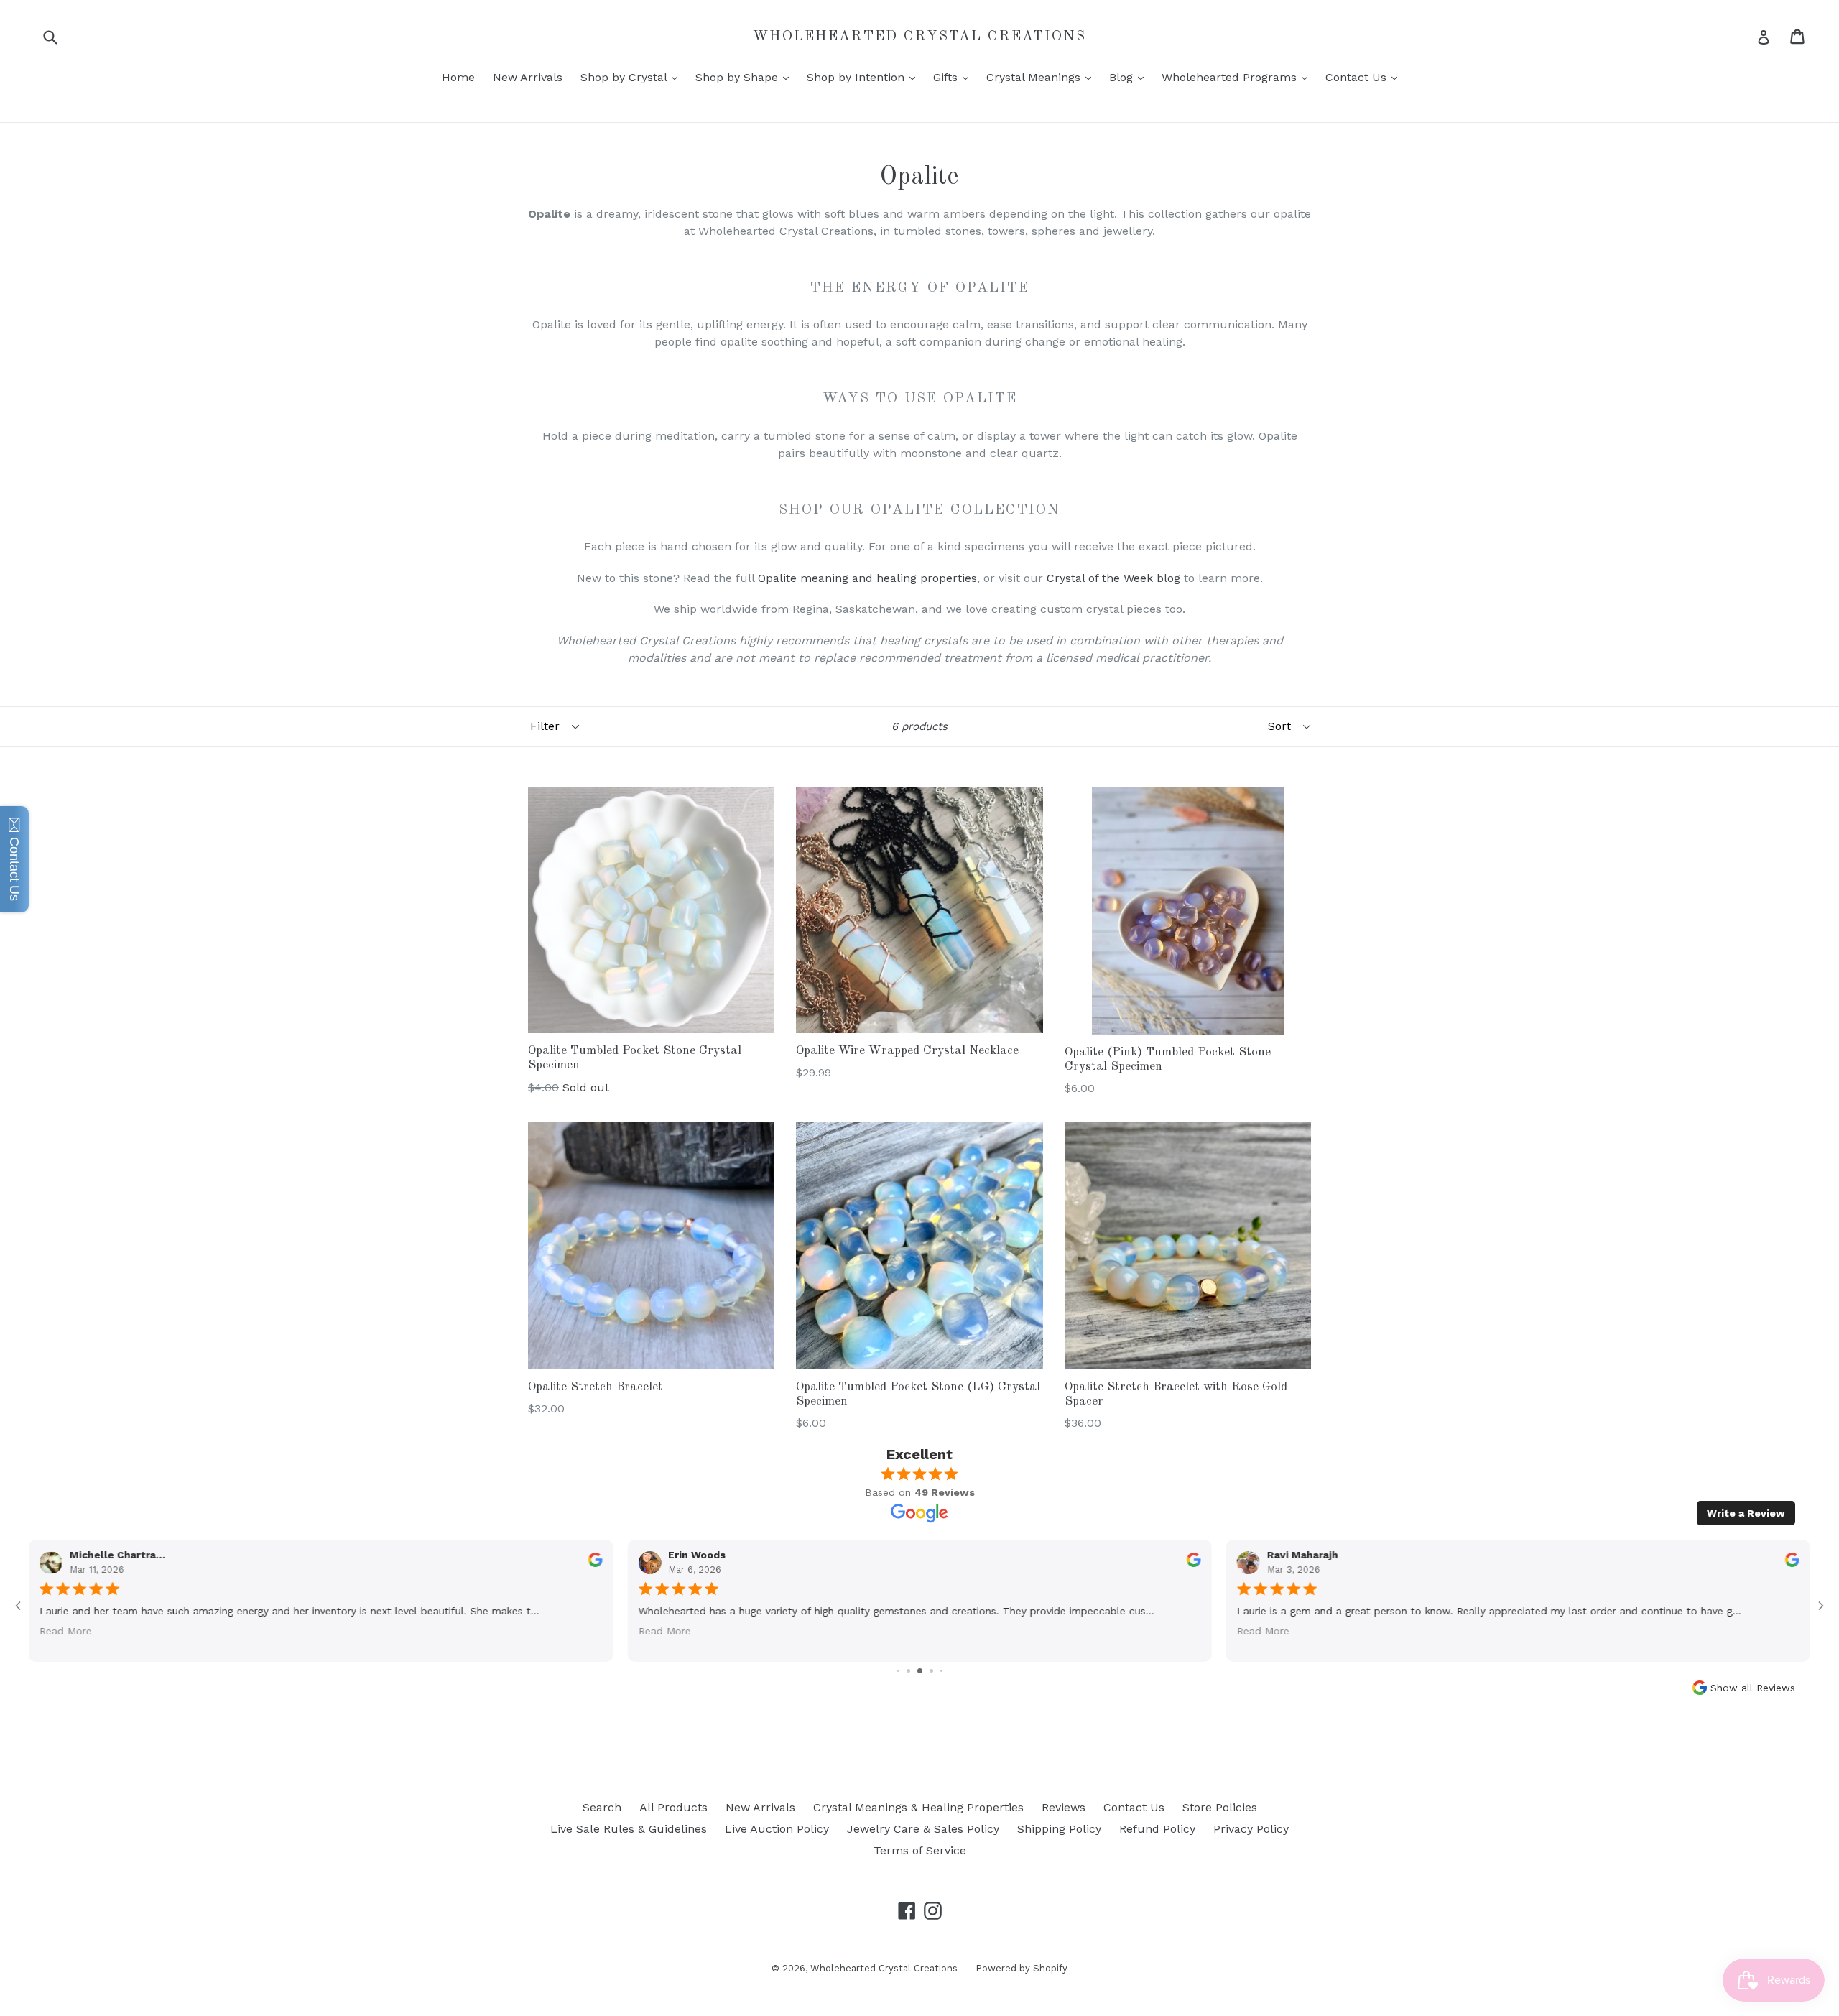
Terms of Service (920, 1850)
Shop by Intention (865, 77)
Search (602, 1807)
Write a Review (1746, 1513)
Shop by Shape (746, 77)
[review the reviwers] (1792, 1563)
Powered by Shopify (1022, 1968)
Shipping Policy (1059, 1829)
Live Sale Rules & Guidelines (629, 1829)
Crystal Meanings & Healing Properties (918, 1807)
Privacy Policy (1251, 1829)
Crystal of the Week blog (1113, 578)
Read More (1263, 1631)
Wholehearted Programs (1238, 77)
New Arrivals (528, 77)
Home (458, 77)
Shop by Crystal (633, 77)
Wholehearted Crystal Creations (919, 37)
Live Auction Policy (777, 1829)
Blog (1130, 77)
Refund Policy (1157, 1829)
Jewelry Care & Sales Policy (923, 1829)
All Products (673, 1807)
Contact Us (1365, 77)
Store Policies (1220, 1807)
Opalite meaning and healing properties (867, 578)
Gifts (954, 77)
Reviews (1064, 1807)
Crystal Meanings (1042, 77)
